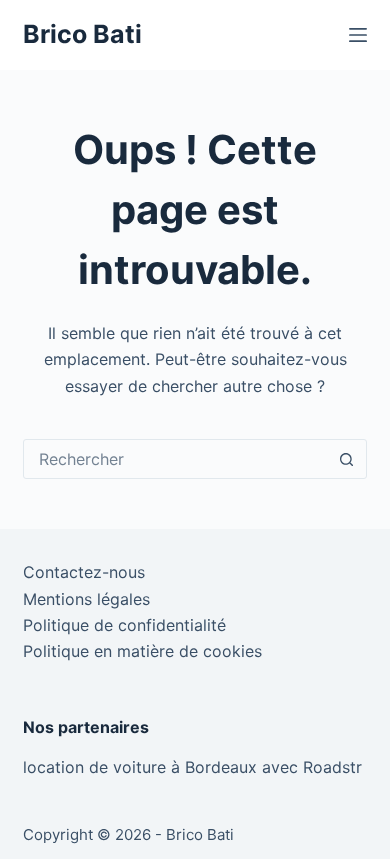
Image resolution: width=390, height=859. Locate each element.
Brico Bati (82, 34)
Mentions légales (86, 599)
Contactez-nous (84, 572)
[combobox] (175, 459)
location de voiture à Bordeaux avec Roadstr (192, 767)
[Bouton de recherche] (347, 459)
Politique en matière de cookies (142, 651)
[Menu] (358, 35)
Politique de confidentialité (124, 625)
